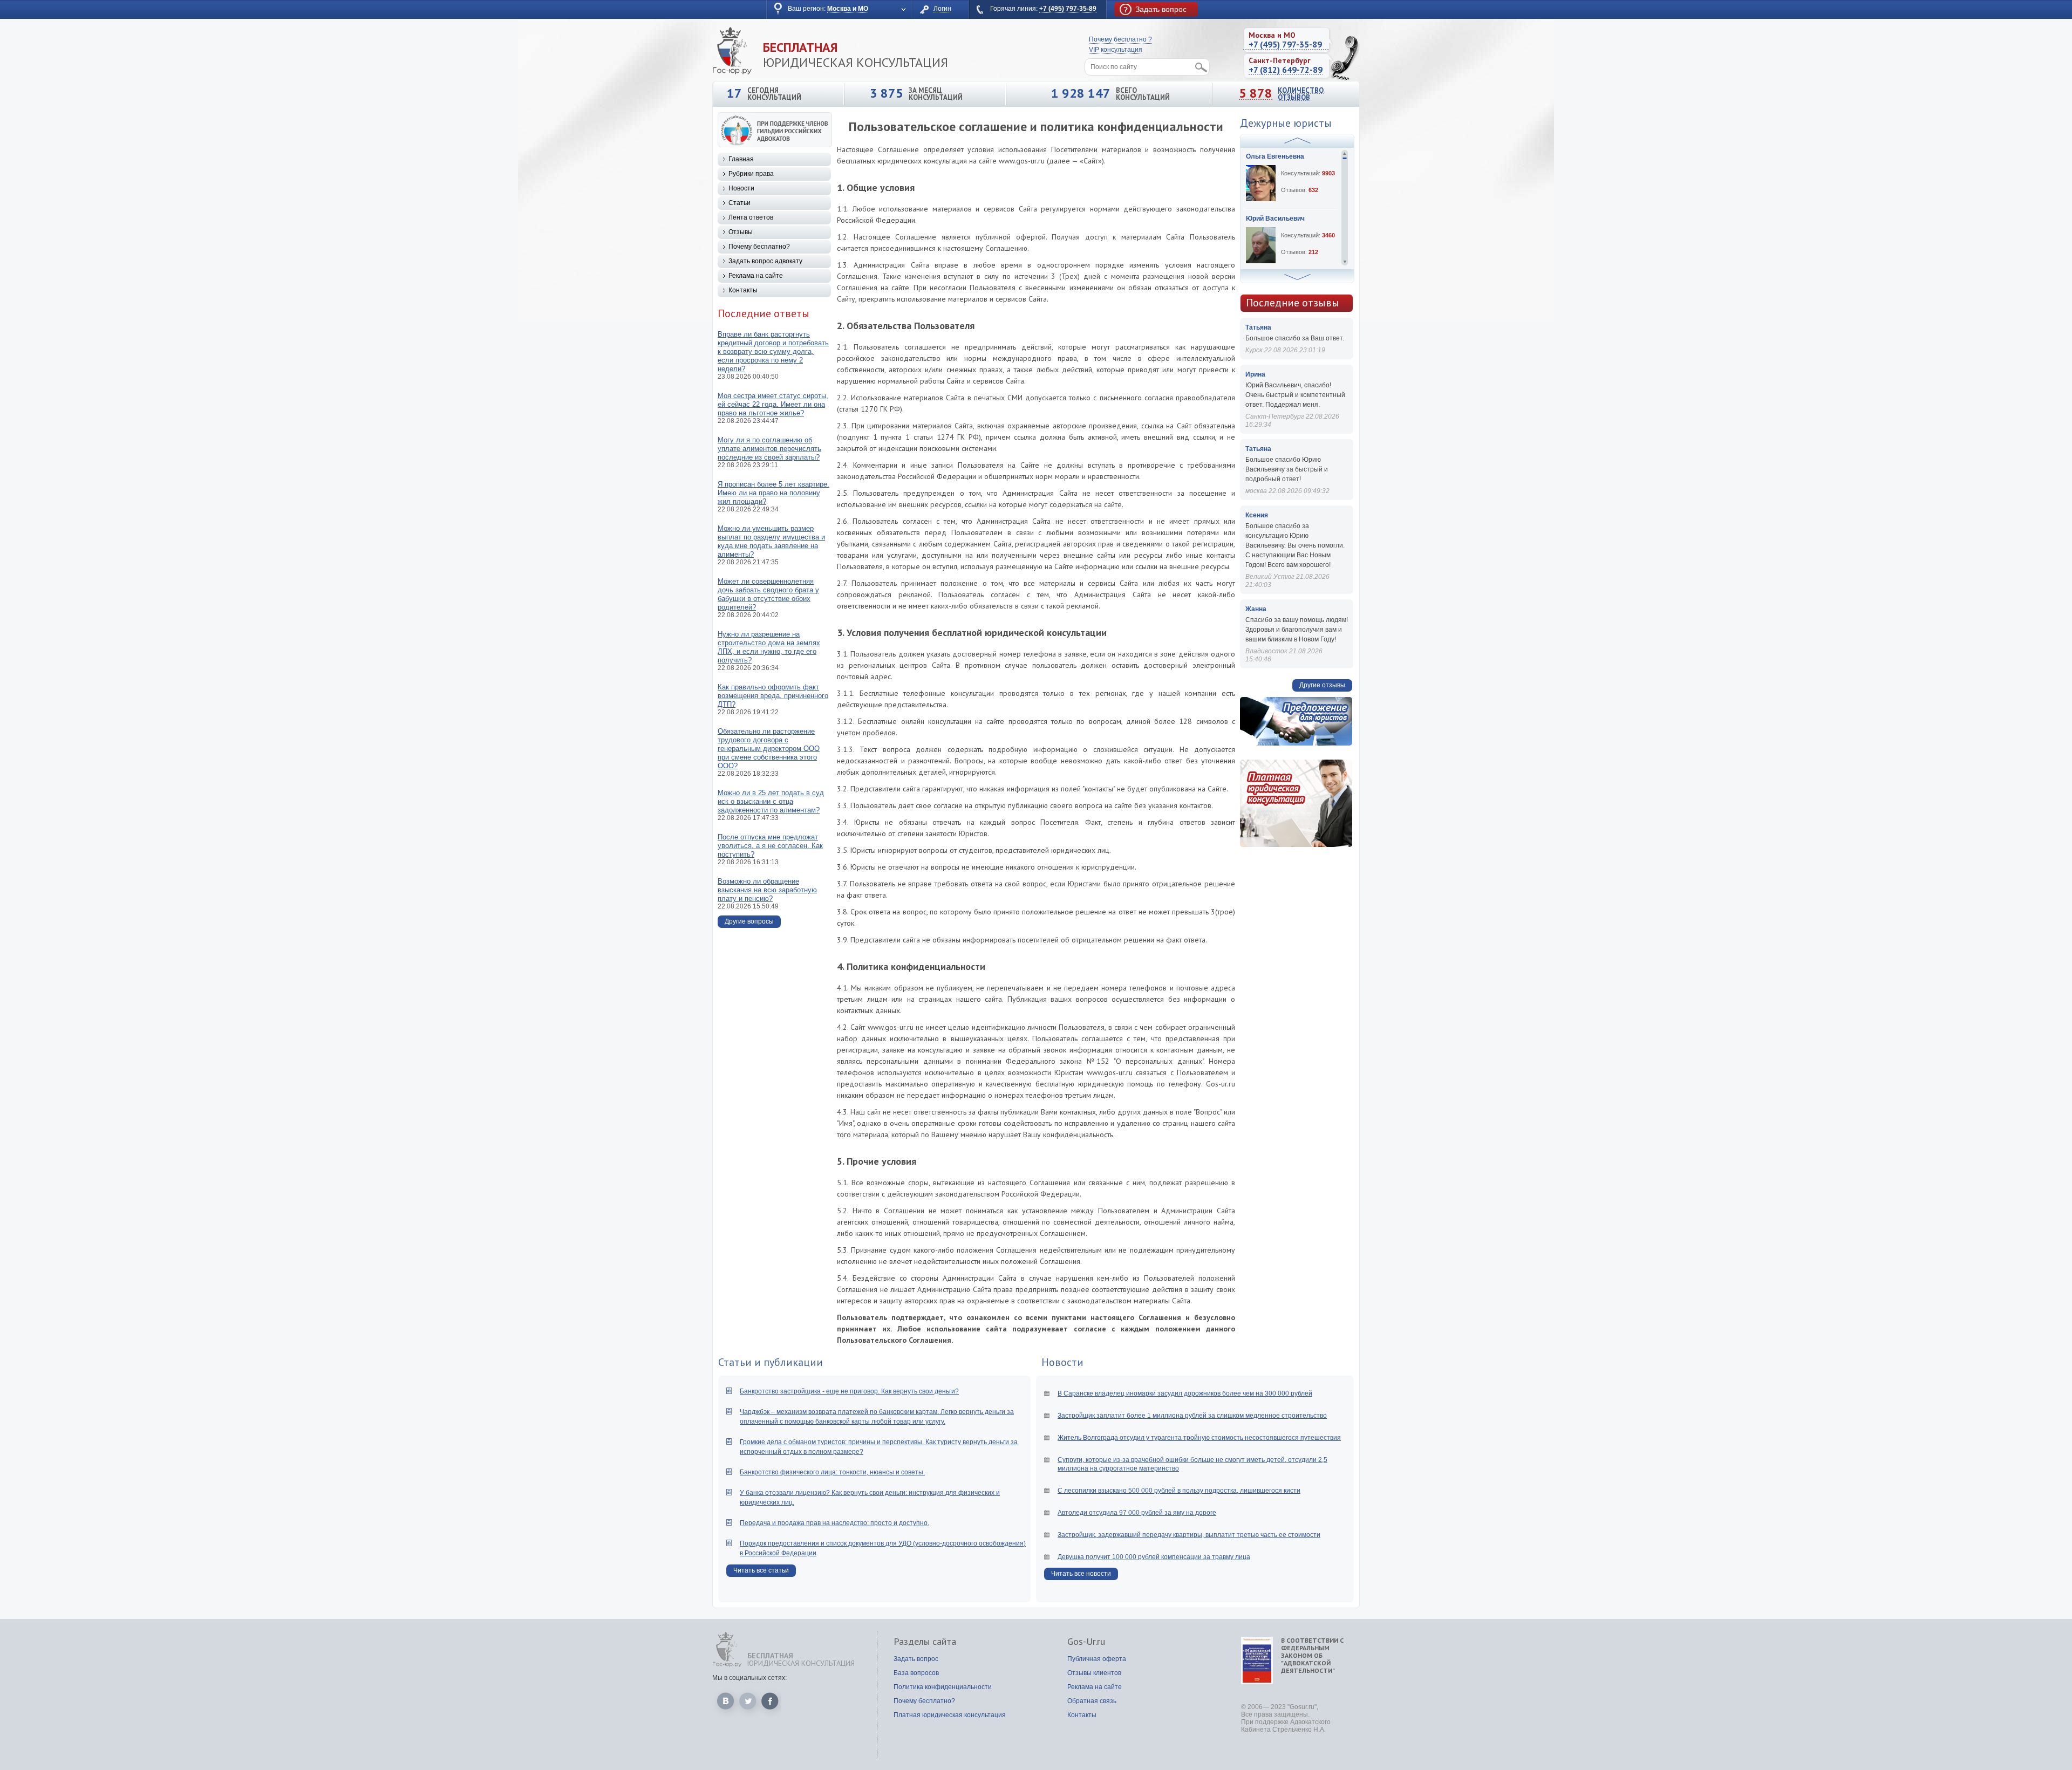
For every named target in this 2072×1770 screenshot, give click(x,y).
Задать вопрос (916, 1659)
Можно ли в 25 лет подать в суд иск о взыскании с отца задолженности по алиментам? (771, 801)
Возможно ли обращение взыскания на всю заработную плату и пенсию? (767, 890)
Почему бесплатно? (759, 247)
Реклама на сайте (756, 276)
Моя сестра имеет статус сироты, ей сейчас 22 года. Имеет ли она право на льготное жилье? (773, 404)
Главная (741, 159)
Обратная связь (1092, 1701)
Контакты (743, 290)
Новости (741, 188)
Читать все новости (1081, 1574)
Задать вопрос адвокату (765, 261)
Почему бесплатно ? (1120, 39)
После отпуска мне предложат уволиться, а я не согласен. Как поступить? (770, 846)
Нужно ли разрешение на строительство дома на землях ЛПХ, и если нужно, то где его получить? (769, 647)
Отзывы (741, 232)
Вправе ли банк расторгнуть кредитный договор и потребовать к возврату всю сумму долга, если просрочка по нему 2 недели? (773, 351)
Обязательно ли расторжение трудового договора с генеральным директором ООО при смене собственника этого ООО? (769, 749)
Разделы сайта (925, 1642)
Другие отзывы (1322, 685)
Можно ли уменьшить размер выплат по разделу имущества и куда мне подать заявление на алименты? (771, 541)
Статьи (739, 203)
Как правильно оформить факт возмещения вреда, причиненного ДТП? (773, 696)
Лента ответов (751, 217)
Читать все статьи (761, 1570)
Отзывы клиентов (1094, 1673)
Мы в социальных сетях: (749, 1678)
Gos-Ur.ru (1086, 1642)
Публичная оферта (1097, 1659)
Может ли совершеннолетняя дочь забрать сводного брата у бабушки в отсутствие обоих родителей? (768, 594)
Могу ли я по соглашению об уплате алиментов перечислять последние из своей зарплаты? (769, 449)
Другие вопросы (749, 921)
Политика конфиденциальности (943, 1687)
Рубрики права (751, 174)
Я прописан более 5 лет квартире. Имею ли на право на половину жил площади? (773, 493)
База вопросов (916, 1673)
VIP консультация (1116, 50)
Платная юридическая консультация (950, 1715)
